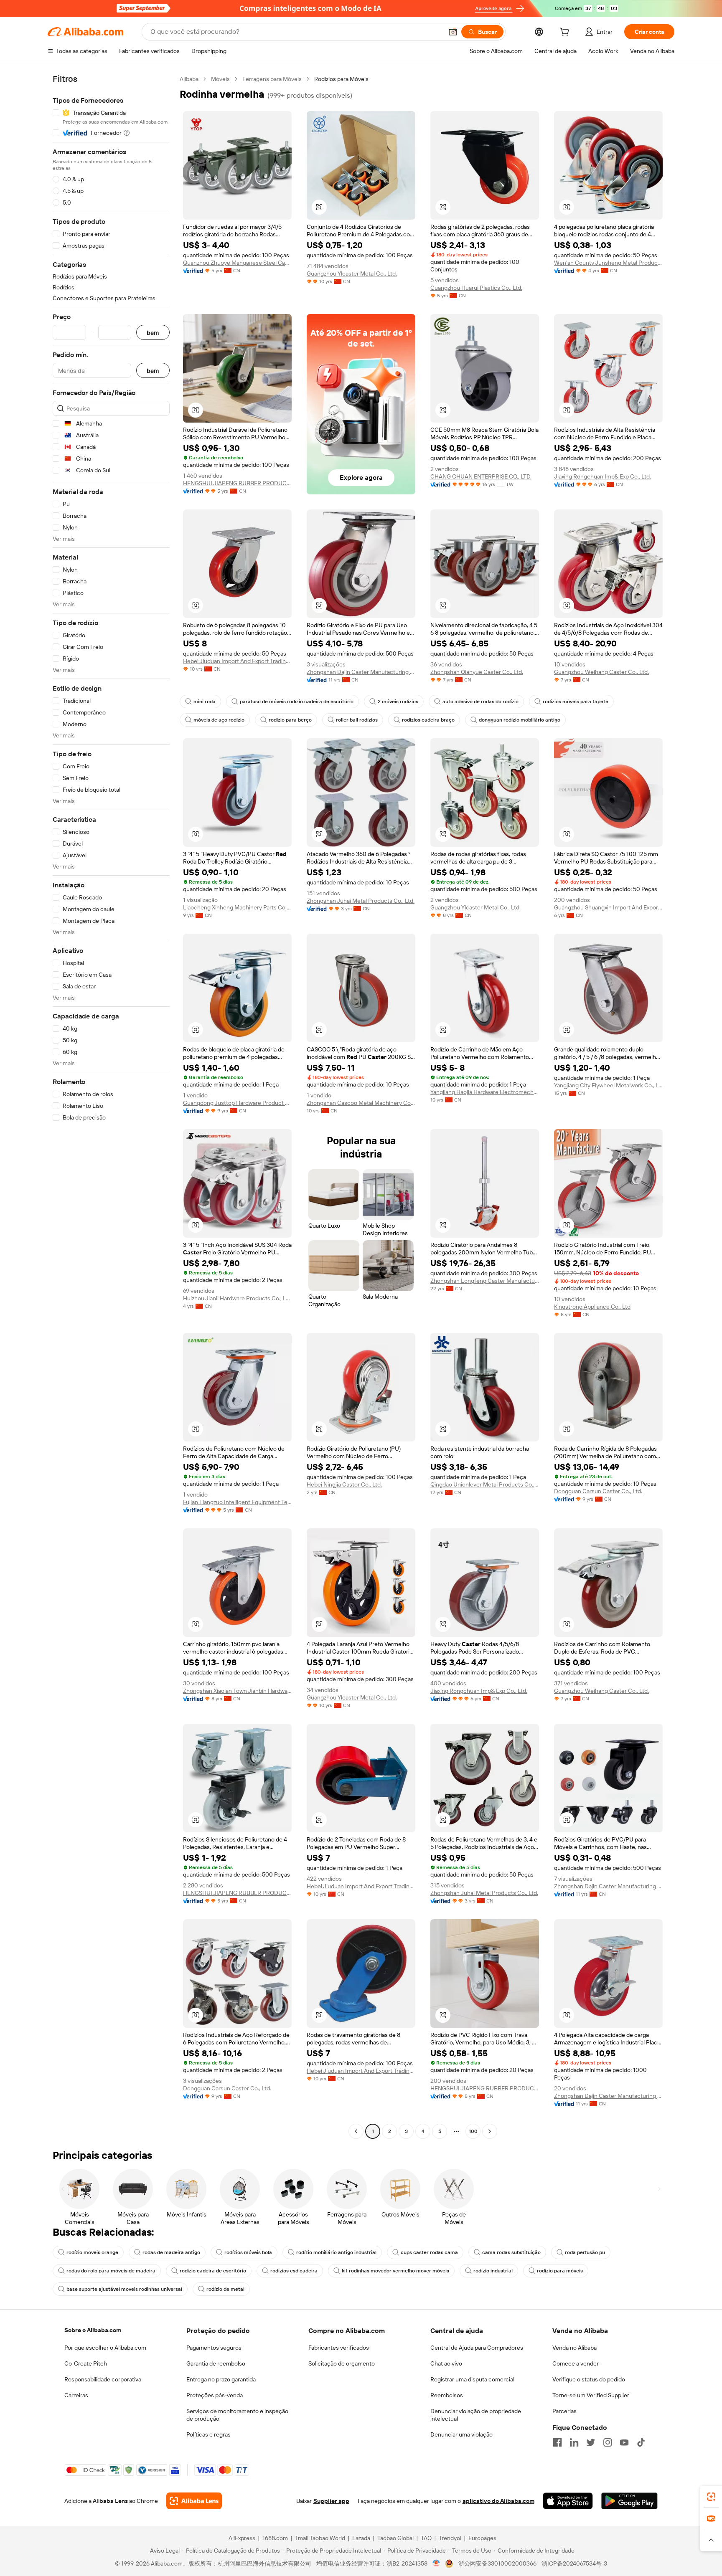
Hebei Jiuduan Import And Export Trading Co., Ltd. (237, 661)
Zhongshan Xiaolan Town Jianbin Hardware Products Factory (237, 1691)
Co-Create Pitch (86, 2363)
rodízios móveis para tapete (576, 702)
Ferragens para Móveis (272, 79)
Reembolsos (447, 2395)
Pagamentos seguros (214, 2348)
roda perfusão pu (585, 2252)
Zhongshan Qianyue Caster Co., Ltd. (477, 672)
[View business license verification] (436, 2563)
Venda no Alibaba (575, 2348)
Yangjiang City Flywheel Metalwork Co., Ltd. (608, 1085)
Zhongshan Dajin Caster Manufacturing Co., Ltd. (361, 672)
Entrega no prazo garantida (221, 2379)
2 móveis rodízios (398, 702)
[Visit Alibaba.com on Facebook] (557, 2442)
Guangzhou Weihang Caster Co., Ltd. (601, 672)
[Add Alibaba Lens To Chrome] (194, 2501)
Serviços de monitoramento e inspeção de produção (237, 2415)
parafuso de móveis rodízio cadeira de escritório (297, 702)
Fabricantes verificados (339, 2348)
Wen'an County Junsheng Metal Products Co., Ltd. (608, 263)
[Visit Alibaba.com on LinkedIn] (574, 2442)
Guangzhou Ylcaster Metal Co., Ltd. (352, 274)
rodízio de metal (225, 2289)
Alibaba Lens (110, 2501)
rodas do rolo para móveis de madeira (111, 2271)
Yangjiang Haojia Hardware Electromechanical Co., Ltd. (485, 1092)
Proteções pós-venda (215, 2395)
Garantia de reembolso (216, 2363)
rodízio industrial (493, 2271)
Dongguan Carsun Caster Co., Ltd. (598, 1491)
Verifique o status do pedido (589, 2379)
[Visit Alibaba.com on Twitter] (591, 2442)
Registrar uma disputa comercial (472, 2379)
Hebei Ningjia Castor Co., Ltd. (344, 1484)
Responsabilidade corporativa (103, 2379)
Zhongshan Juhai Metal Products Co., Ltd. (361, 901)
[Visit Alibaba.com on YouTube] (624, 2442)
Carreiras (76, 2395)
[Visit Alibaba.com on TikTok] (641, 2442)
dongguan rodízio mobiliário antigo (520, 720)
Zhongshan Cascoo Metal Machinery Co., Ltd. (361, 1103)
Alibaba (189, 79)
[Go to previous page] (356, 2131)
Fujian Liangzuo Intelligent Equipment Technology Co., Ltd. (237, 1502)
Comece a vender (576, 2363)
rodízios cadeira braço (428, 720)
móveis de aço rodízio (219, 720)
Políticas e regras (208, 2434)
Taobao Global (395, 2538)
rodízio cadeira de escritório (213, 2271)
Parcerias (564, 2411)
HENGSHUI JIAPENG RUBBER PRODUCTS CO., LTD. (237, 483)
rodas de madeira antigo (171, 2252)
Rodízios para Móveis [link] (341, 79)
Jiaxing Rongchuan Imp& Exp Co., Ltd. (603, 476)
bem (153, 333)
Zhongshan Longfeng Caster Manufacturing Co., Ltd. (485, 1281)
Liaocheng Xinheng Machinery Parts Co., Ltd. (237, 907)
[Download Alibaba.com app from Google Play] (629, 2501)
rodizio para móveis (560, 2271)
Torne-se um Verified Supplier (591, 2395)
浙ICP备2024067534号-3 (574, 2563)
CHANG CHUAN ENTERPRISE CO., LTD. (481, 476)
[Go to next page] (490, 2131)
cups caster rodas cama (429, 2252)
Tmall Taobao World (320, 2538)
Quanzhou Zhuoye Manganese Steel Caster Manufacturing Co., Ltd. (237, 263)
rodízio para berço (290, 720)
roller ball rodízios (357, 720)
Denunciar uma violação (461, 2434)
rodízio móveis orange (92, 2252)
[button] (453, 32)
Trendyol (450, 2538)
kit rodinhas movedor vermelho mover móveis (395, 2271)
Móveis (220, 79)
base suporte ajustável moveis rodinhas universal (124, 2289)
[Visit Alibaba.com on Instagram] (608, 2442)
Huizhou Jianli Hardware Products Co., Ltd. (237, 1298)
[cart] (566, 33)
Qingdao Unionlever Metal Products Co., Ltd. (485, 1484)
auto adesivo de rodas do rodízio (480, 702)
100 (473, 2131)
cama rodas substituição (511, 2252)
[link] (711, 2497)
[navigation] (111, 1106)
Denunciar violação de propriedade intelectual (476, 2415)
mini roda (205, 702)
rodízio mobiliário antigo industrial (336, 2252)
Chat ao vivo (446, 2363)
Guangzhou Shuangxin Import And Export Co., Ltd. (608, 907)
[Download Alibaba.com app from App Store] (568, 2501)
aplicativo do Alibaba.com (498, 2501)
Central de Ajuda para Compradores (477, 2348)
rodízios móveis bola (248, 2252)
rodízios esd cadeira (294, 2271)
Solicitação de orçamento (342, 2363)
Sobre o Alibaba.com (93, 2330)
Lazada (361, 2538)
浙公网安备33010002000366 (497, 2563)
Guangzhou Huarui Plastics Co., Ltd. (476, 288)
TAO (426, 2538)
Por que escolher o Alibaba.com (105, 2348)
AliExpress (242, 2538)
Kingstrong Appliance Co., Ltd (592, 1307)
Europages (482, 2538)
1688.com (275, 2538)
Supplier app (331, 2501)
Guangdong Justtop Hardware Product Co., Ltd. (237, 1103)
